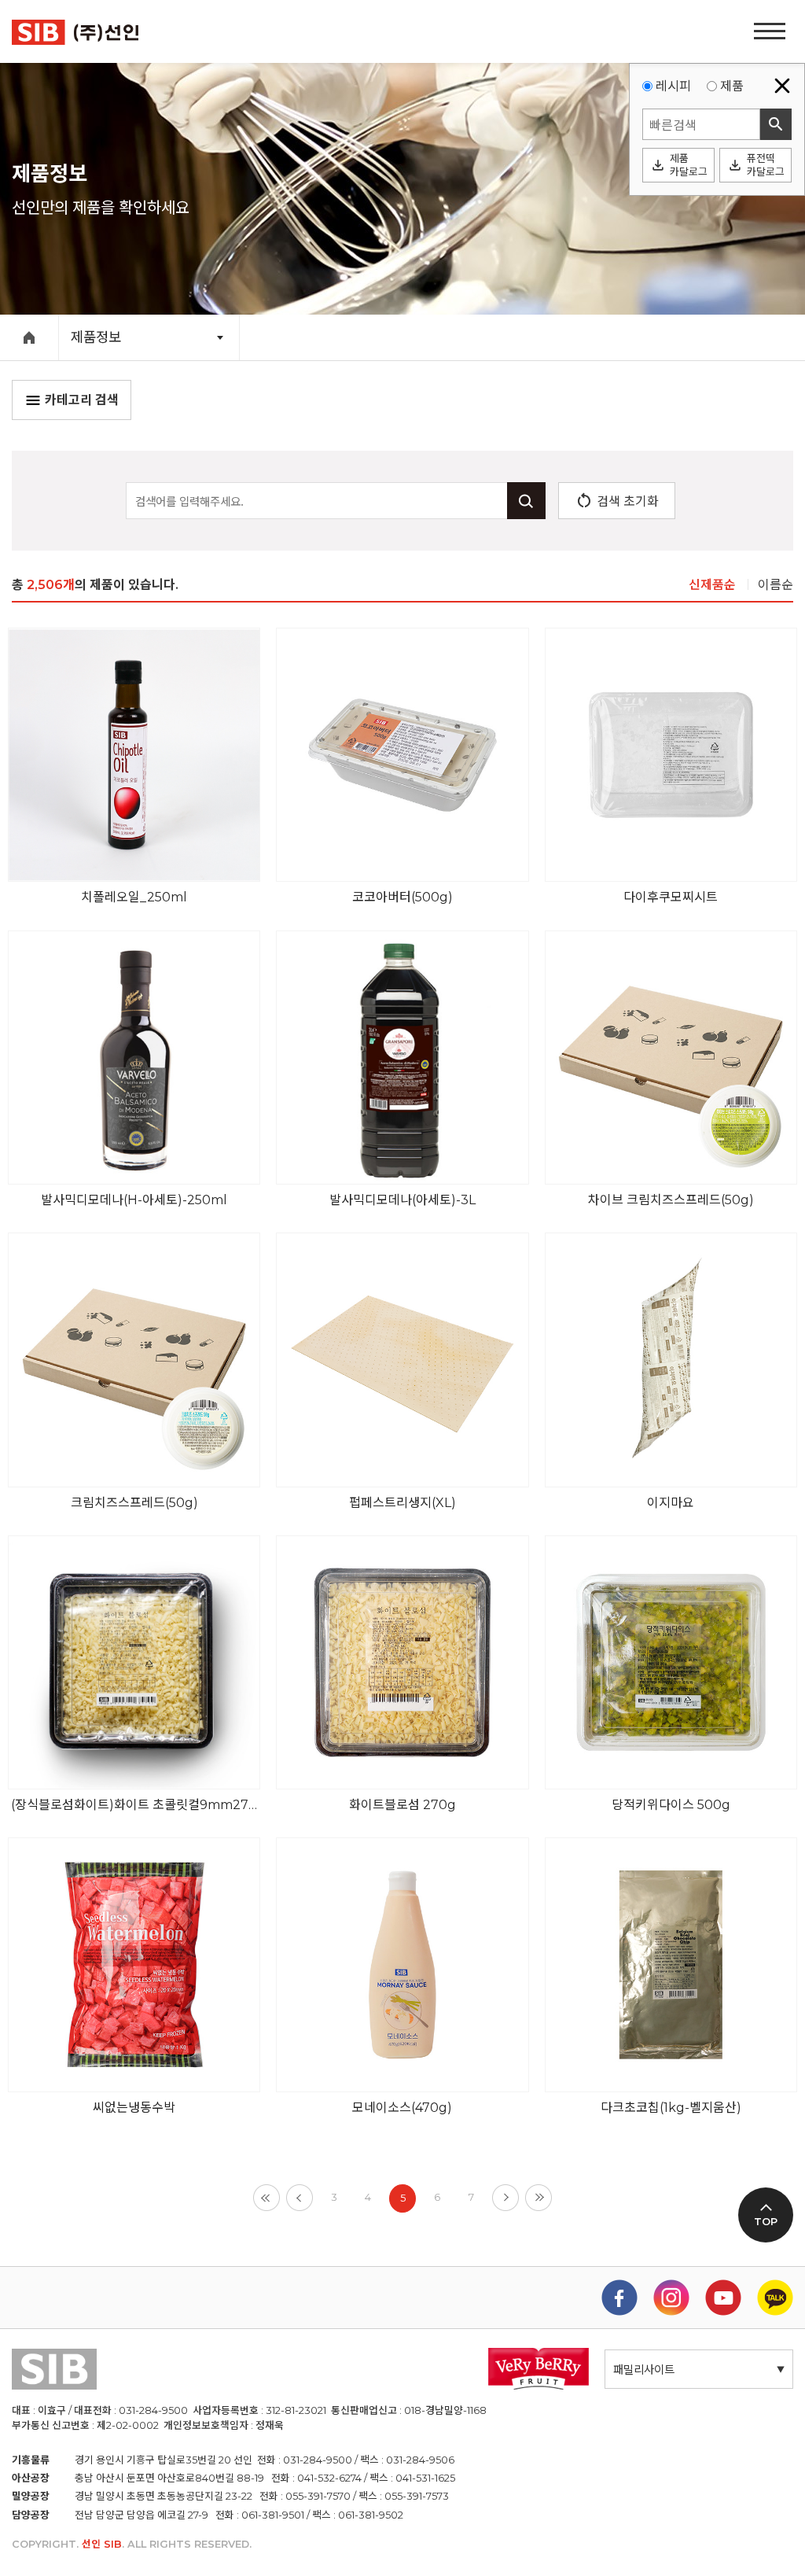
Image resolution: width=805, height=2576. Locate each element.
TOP (766, 2222)
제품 (732, 86)
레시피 (673, 86)
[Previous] (300, 2198)
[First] (266, 2198)
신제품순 (712, 585)
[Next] (505, 2198)
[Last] (539, 2198)
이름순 (776, 585)
